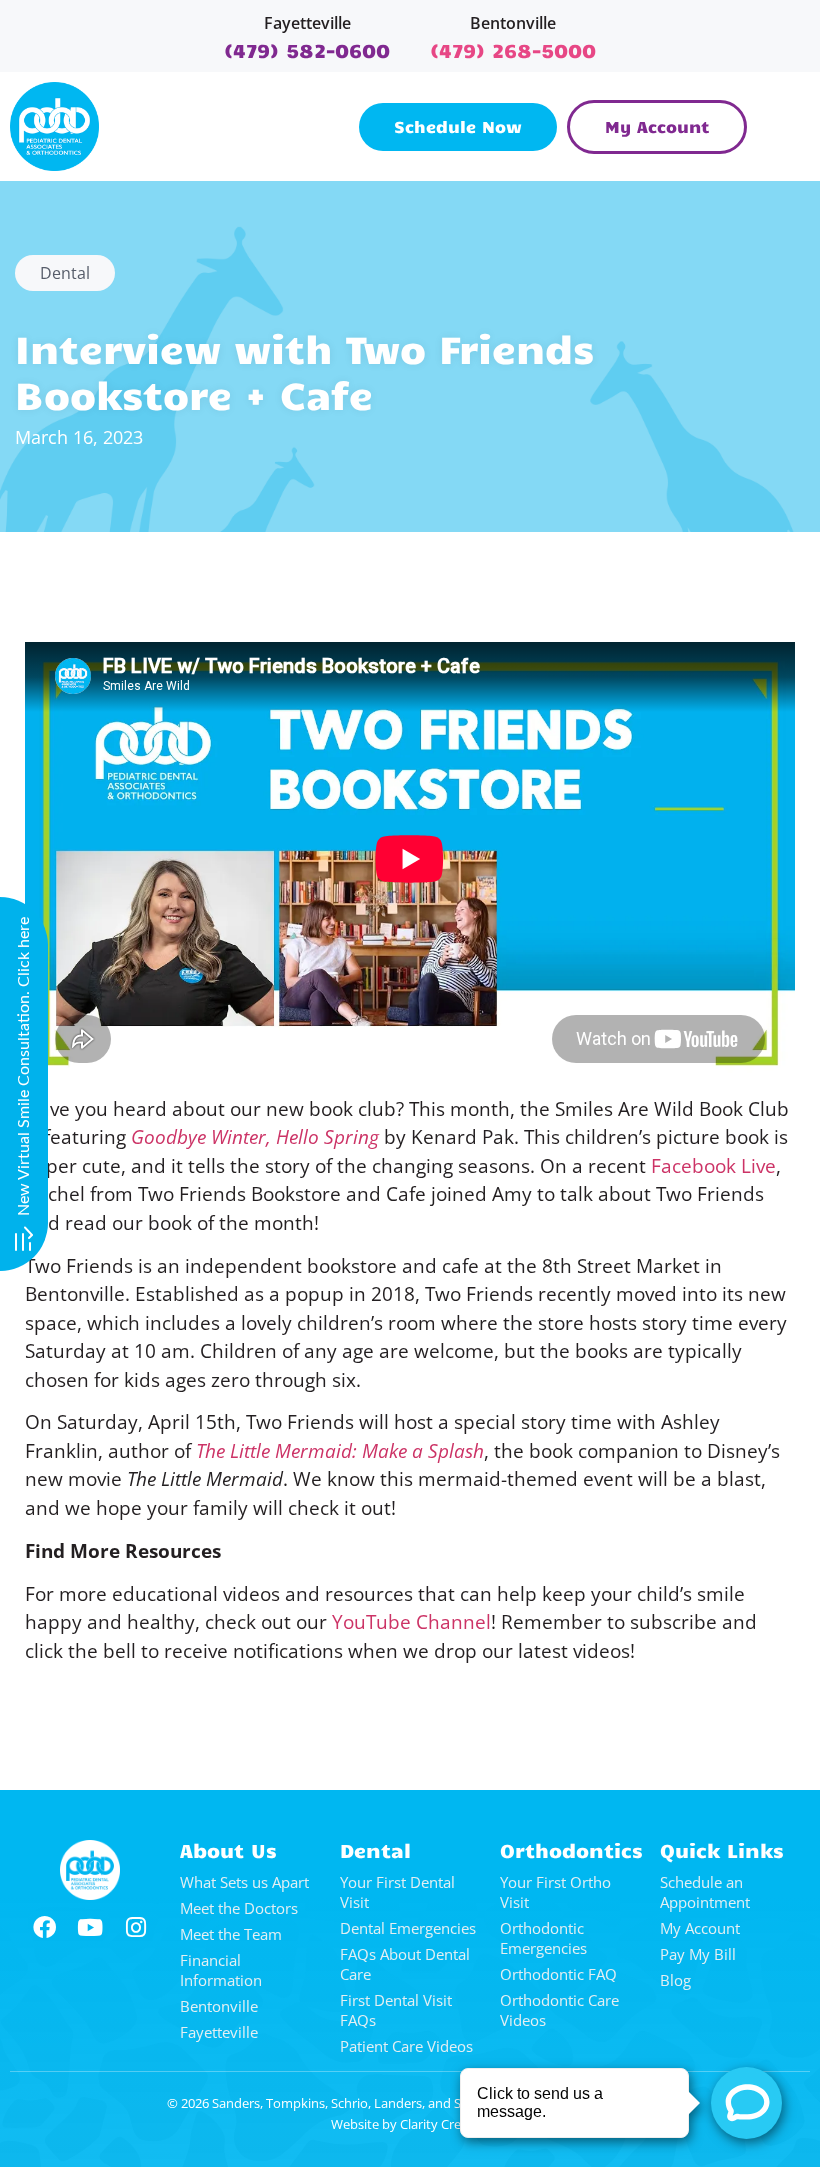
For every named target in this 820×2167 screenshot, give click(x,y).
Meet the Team (231, 1934)
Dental (65, 273)
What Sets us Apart (244, 1882)
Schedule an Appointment (705, 1892)
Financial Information (221, 1970)
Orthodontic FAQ (558, 1974)
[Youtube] (90, 1928)
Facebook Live (713, 1166)
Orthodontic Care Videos (559, 2010)
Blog (675, 1980)
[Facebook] (44, 1928)
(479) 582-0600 (307, 49)
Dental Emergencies (408, 1928)
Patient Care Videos (406, 2046)
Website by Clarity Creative (410, 2124)
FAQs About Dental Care (405, 1964)
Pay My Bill (698, 1954)
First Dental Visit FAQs (396, 2010)
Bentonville (513, 23)
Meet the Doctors (239, 1908)
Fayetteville (307, 23)
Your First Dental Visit (397, 1892)
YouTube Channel (411, 1622)
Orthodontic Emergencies (543, 1938)
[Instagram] (136, 1928)
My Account (700, 1928)
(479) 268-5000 (513, 49)
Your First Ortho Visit (555, 1892)
